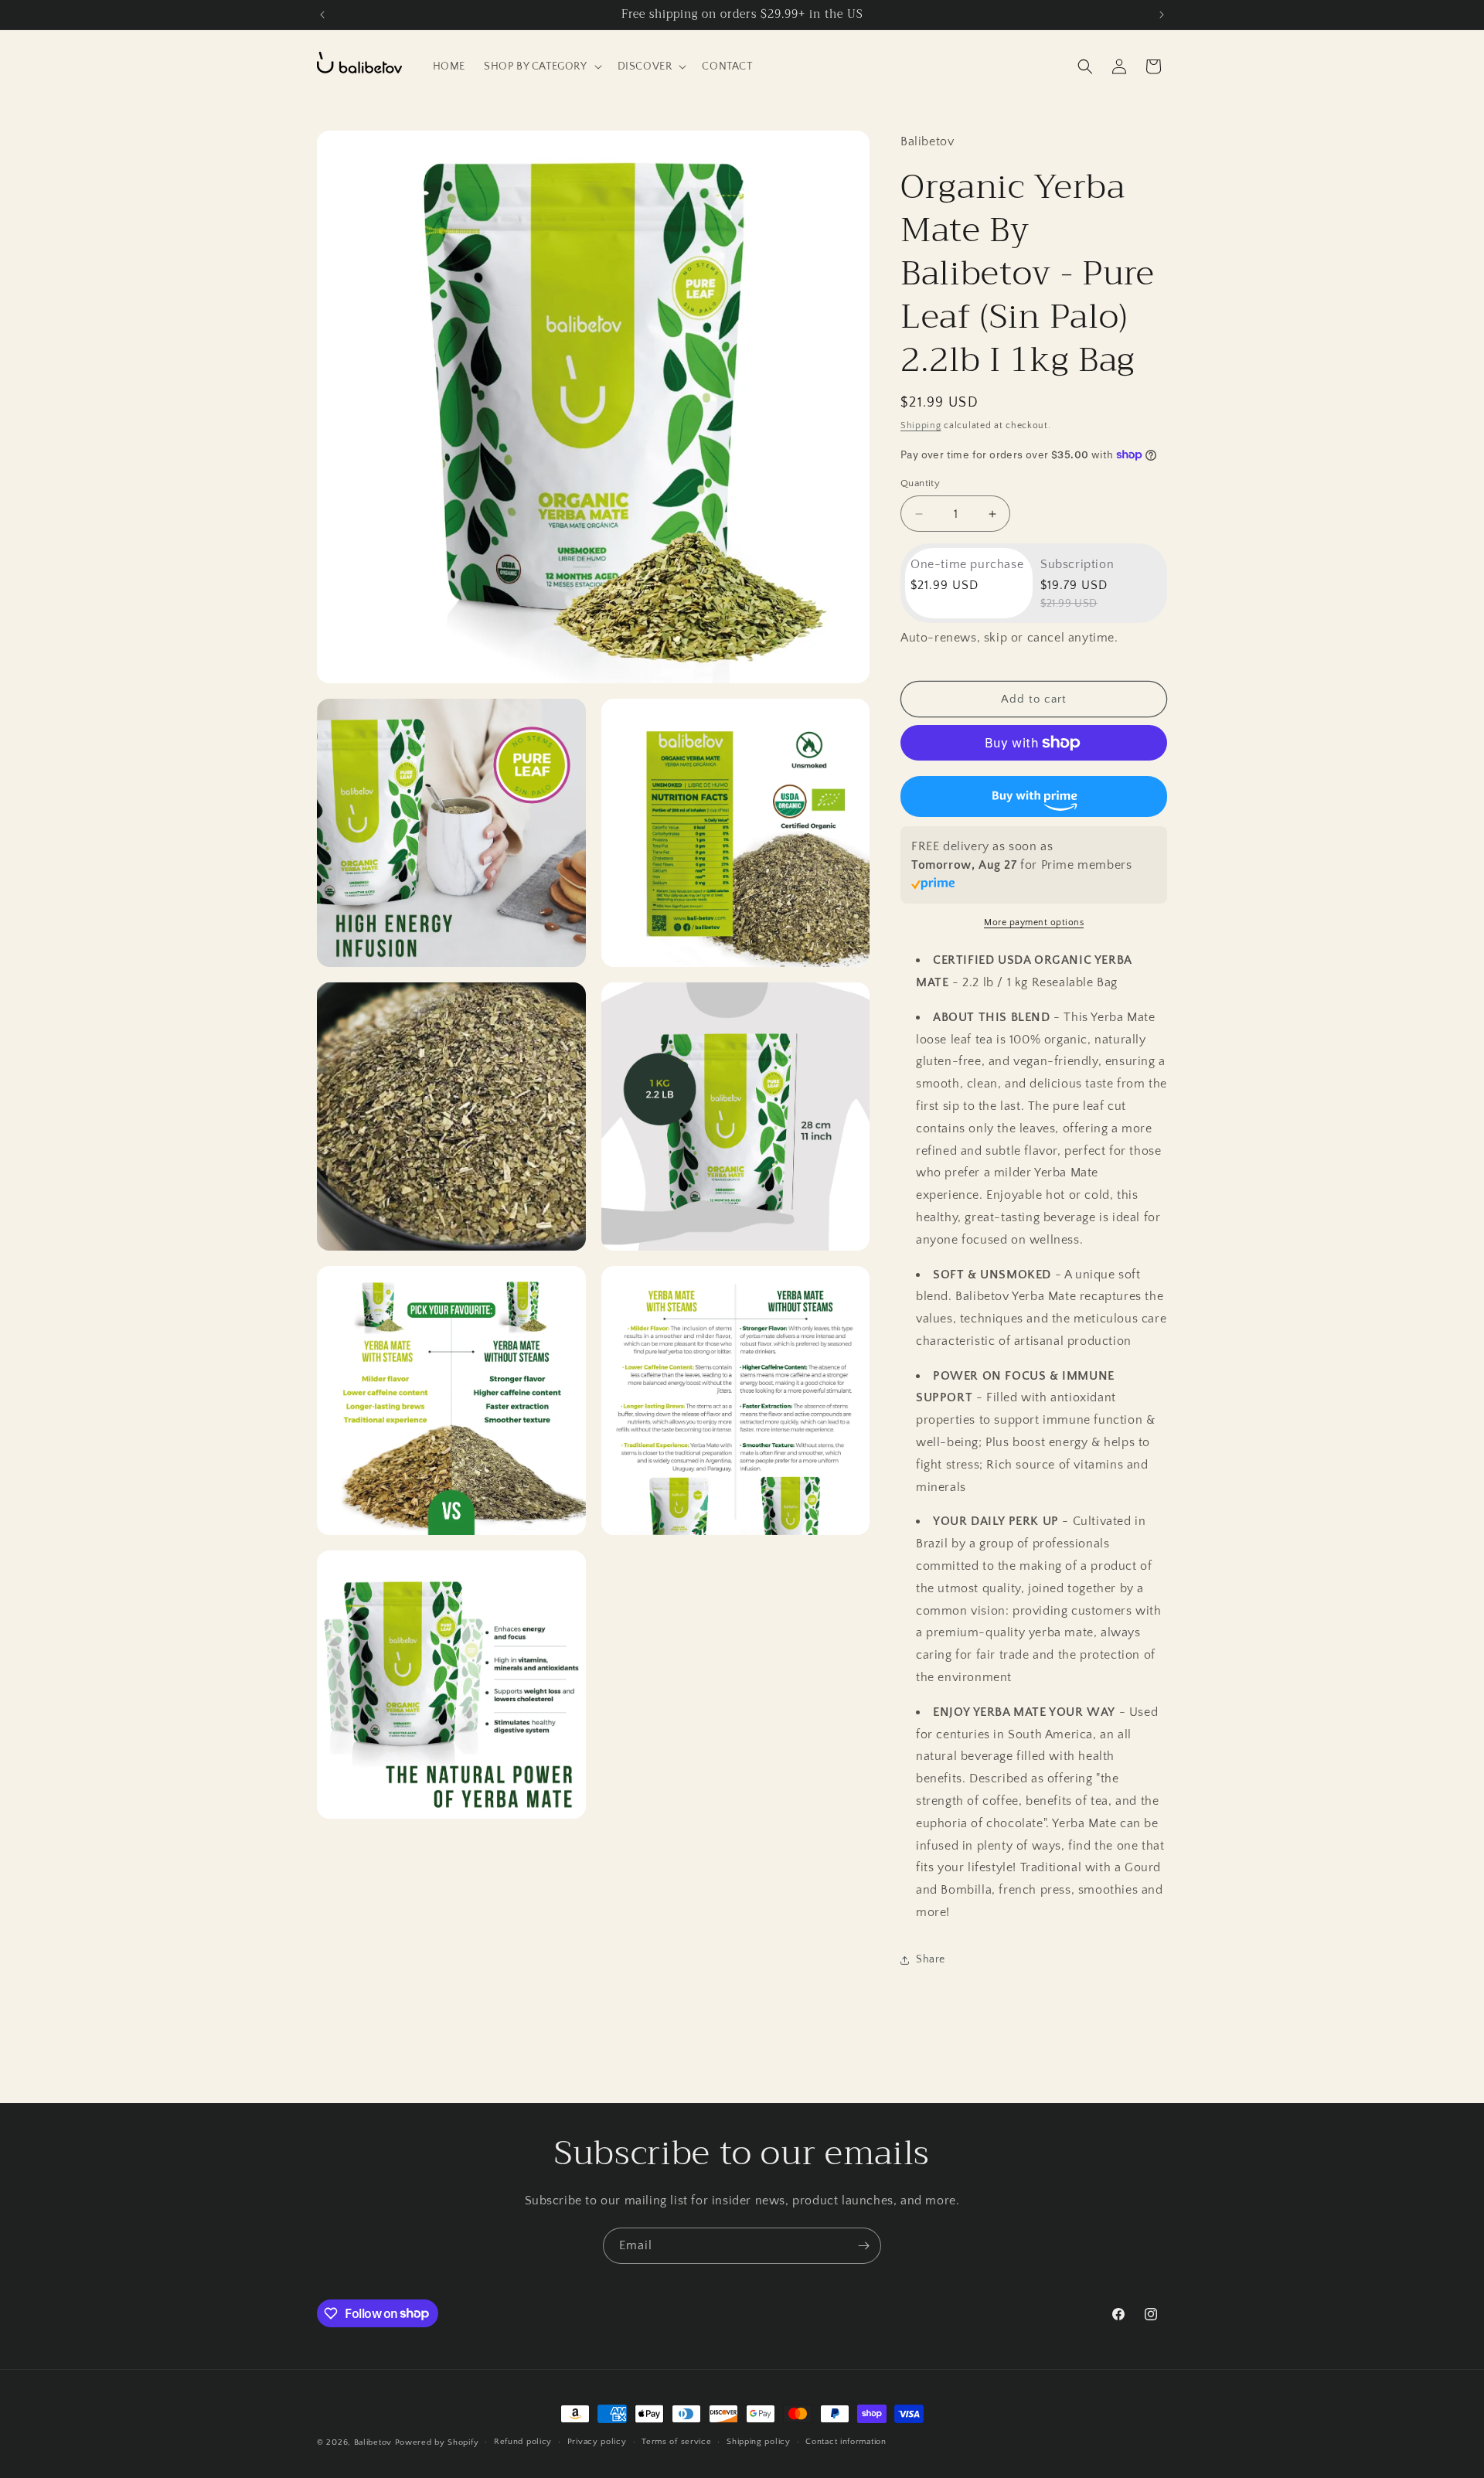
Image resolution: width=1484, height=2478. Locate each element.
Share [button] (931, 1959)
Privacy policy (597, 2442)
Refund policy (523, 2442)
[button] (541, 66)
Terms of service (676, 2442)
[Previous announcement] (322, 15)
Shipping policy (759, 2442)
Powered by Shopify (437, 2442)
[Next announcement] (1162, 15)
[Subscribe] (863, 2246)
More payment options (1034, 922)
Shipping (921, 425)
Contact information (846, 2442)
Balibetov (374, 2442)
